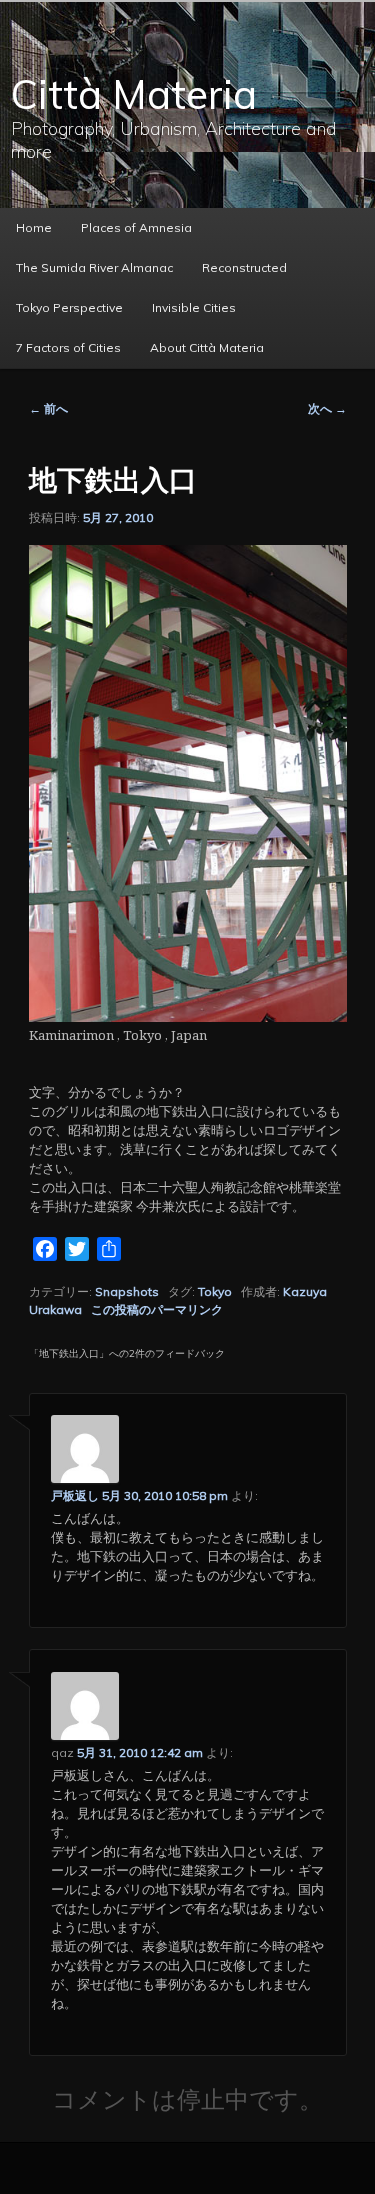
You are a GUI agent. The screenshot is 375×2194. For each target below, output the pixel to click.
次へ (327, 408)
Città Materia (134, 94)
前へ (48, 408)
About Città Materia (207, 347)
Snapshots (127, 1291)
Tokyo (215, 1291)
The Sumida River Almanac (94, 267)
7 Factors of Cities (68, 347)
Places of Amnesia (136, 227)
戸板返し (75, 1495)
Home (34, 227)
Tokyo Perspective (69, 307)
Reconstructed (244, 267)
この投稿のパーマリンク (157, 1309)
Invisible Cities (194, 307)
